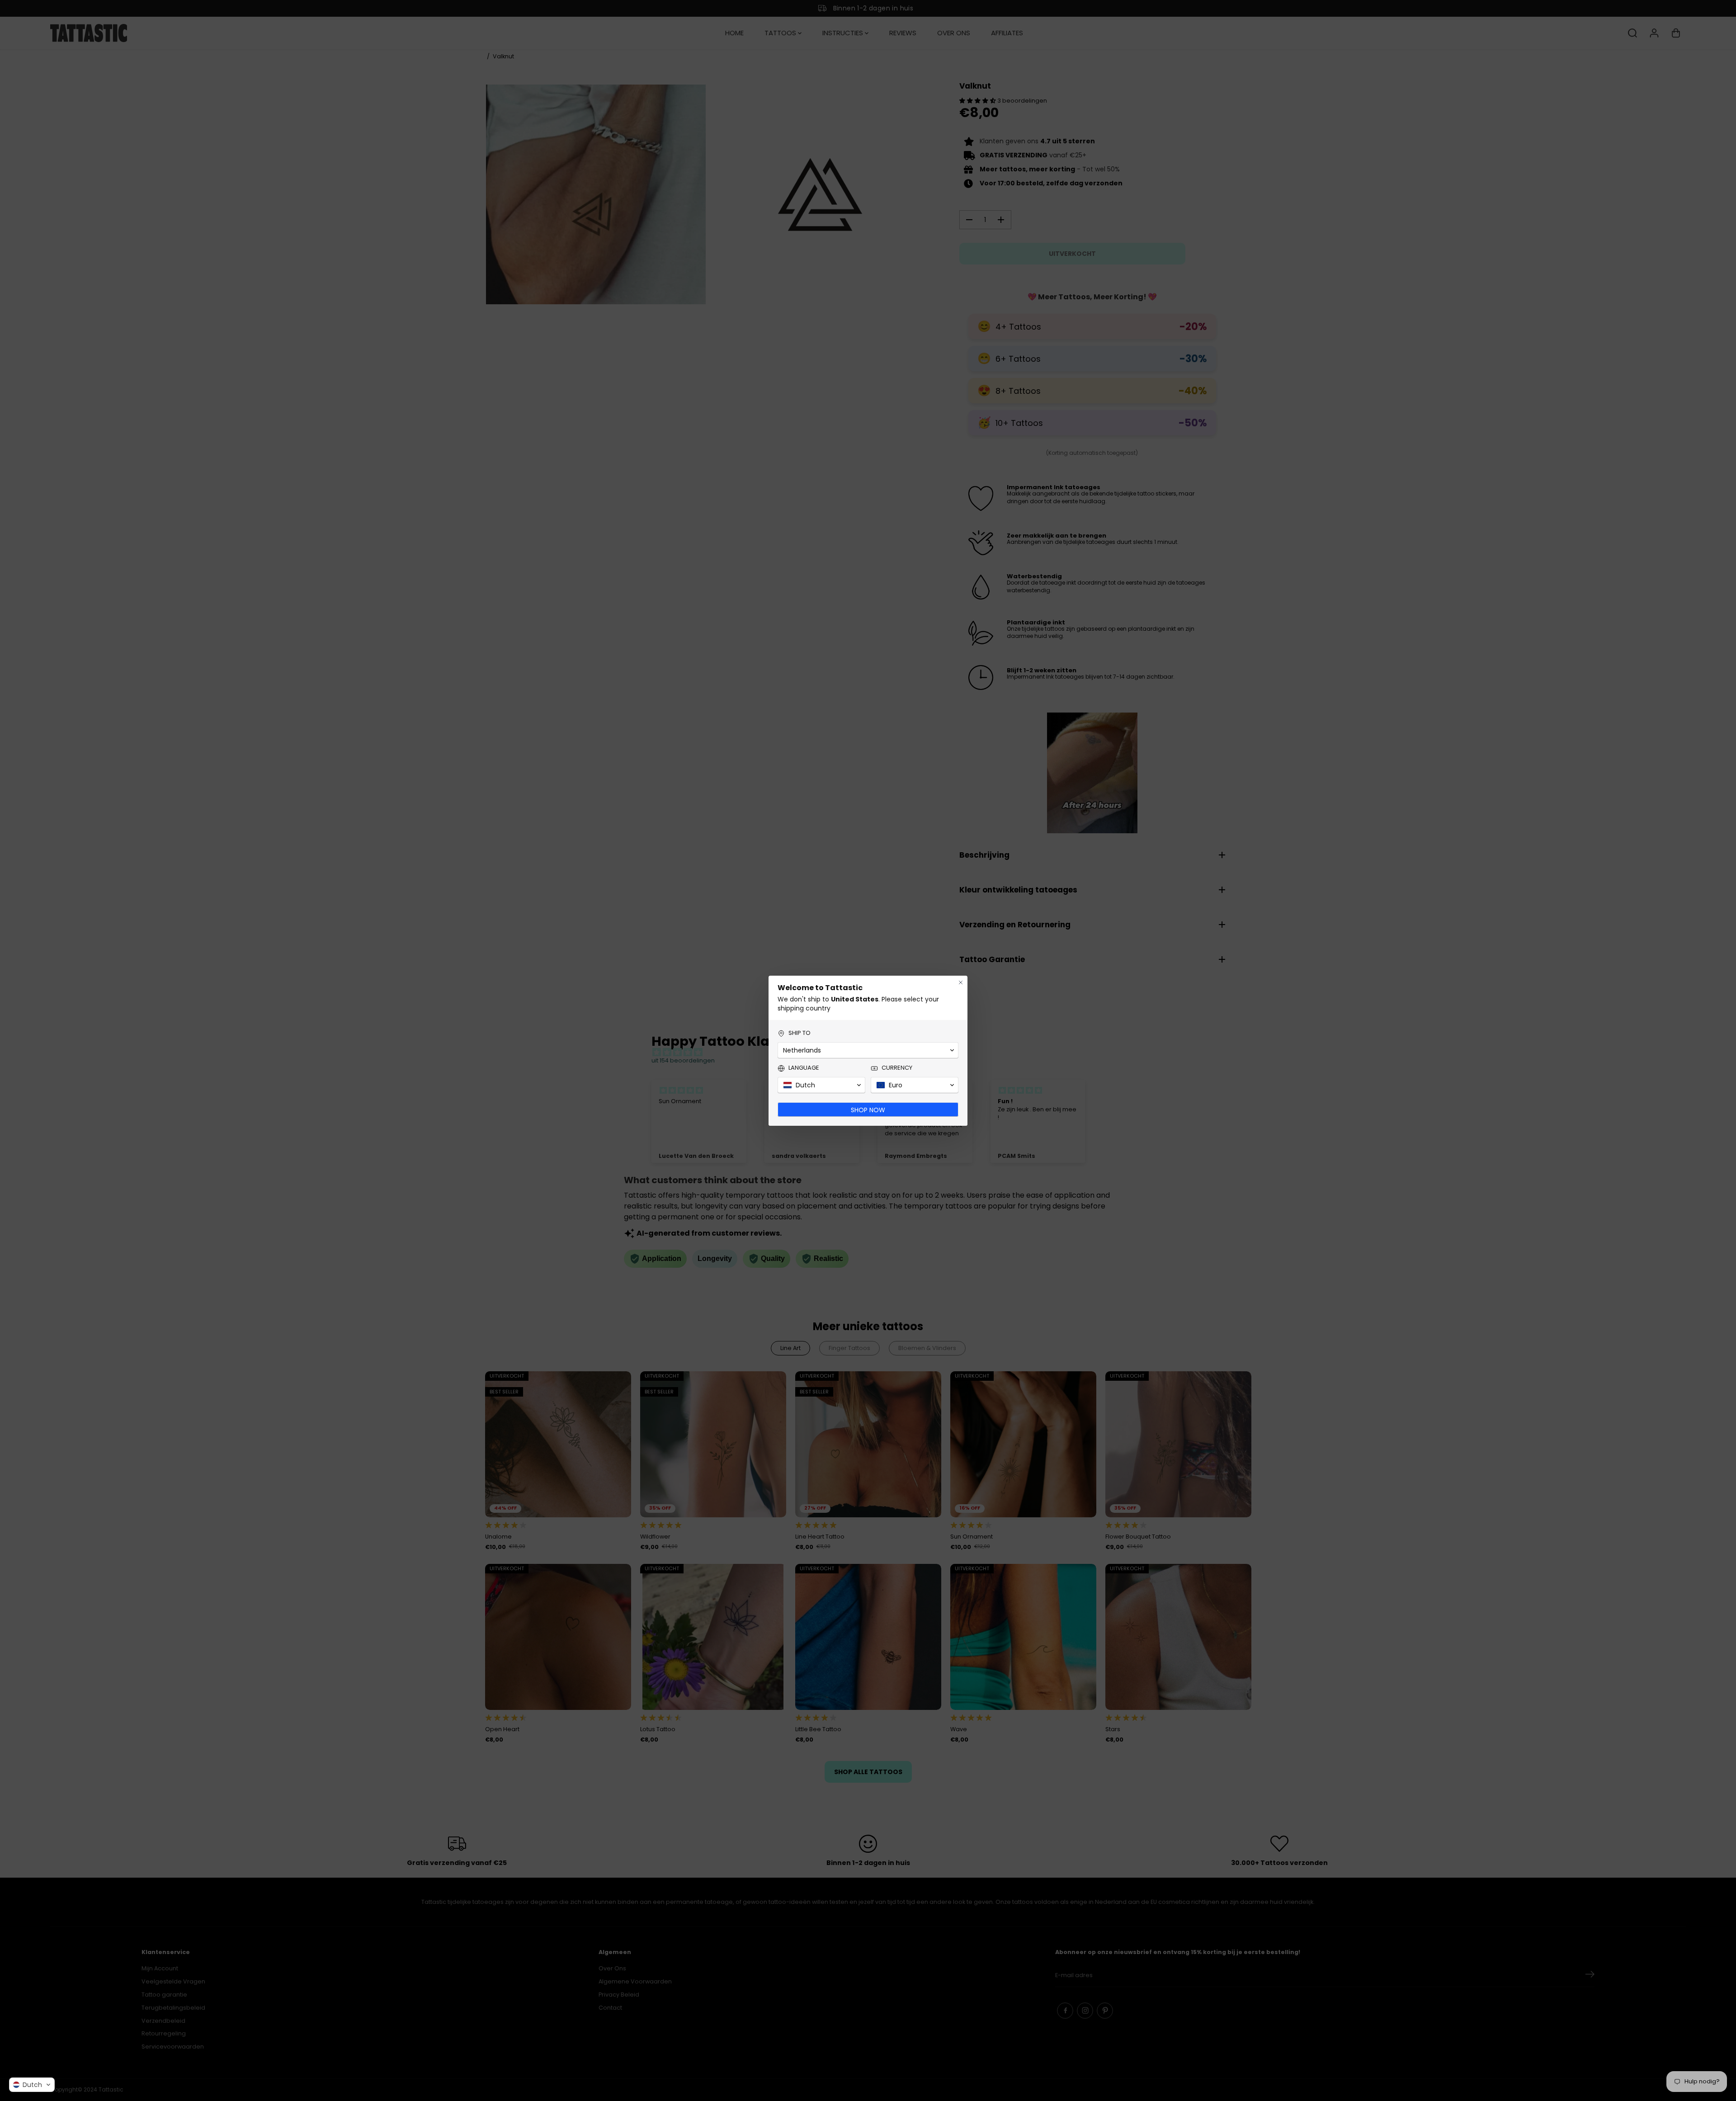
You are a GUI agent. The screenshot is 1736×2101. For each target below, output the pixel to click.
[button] (32, 2085)
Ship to (800, 1033)
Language (804, 1068)
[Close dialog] (961, 982)
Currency (897, 1068)
